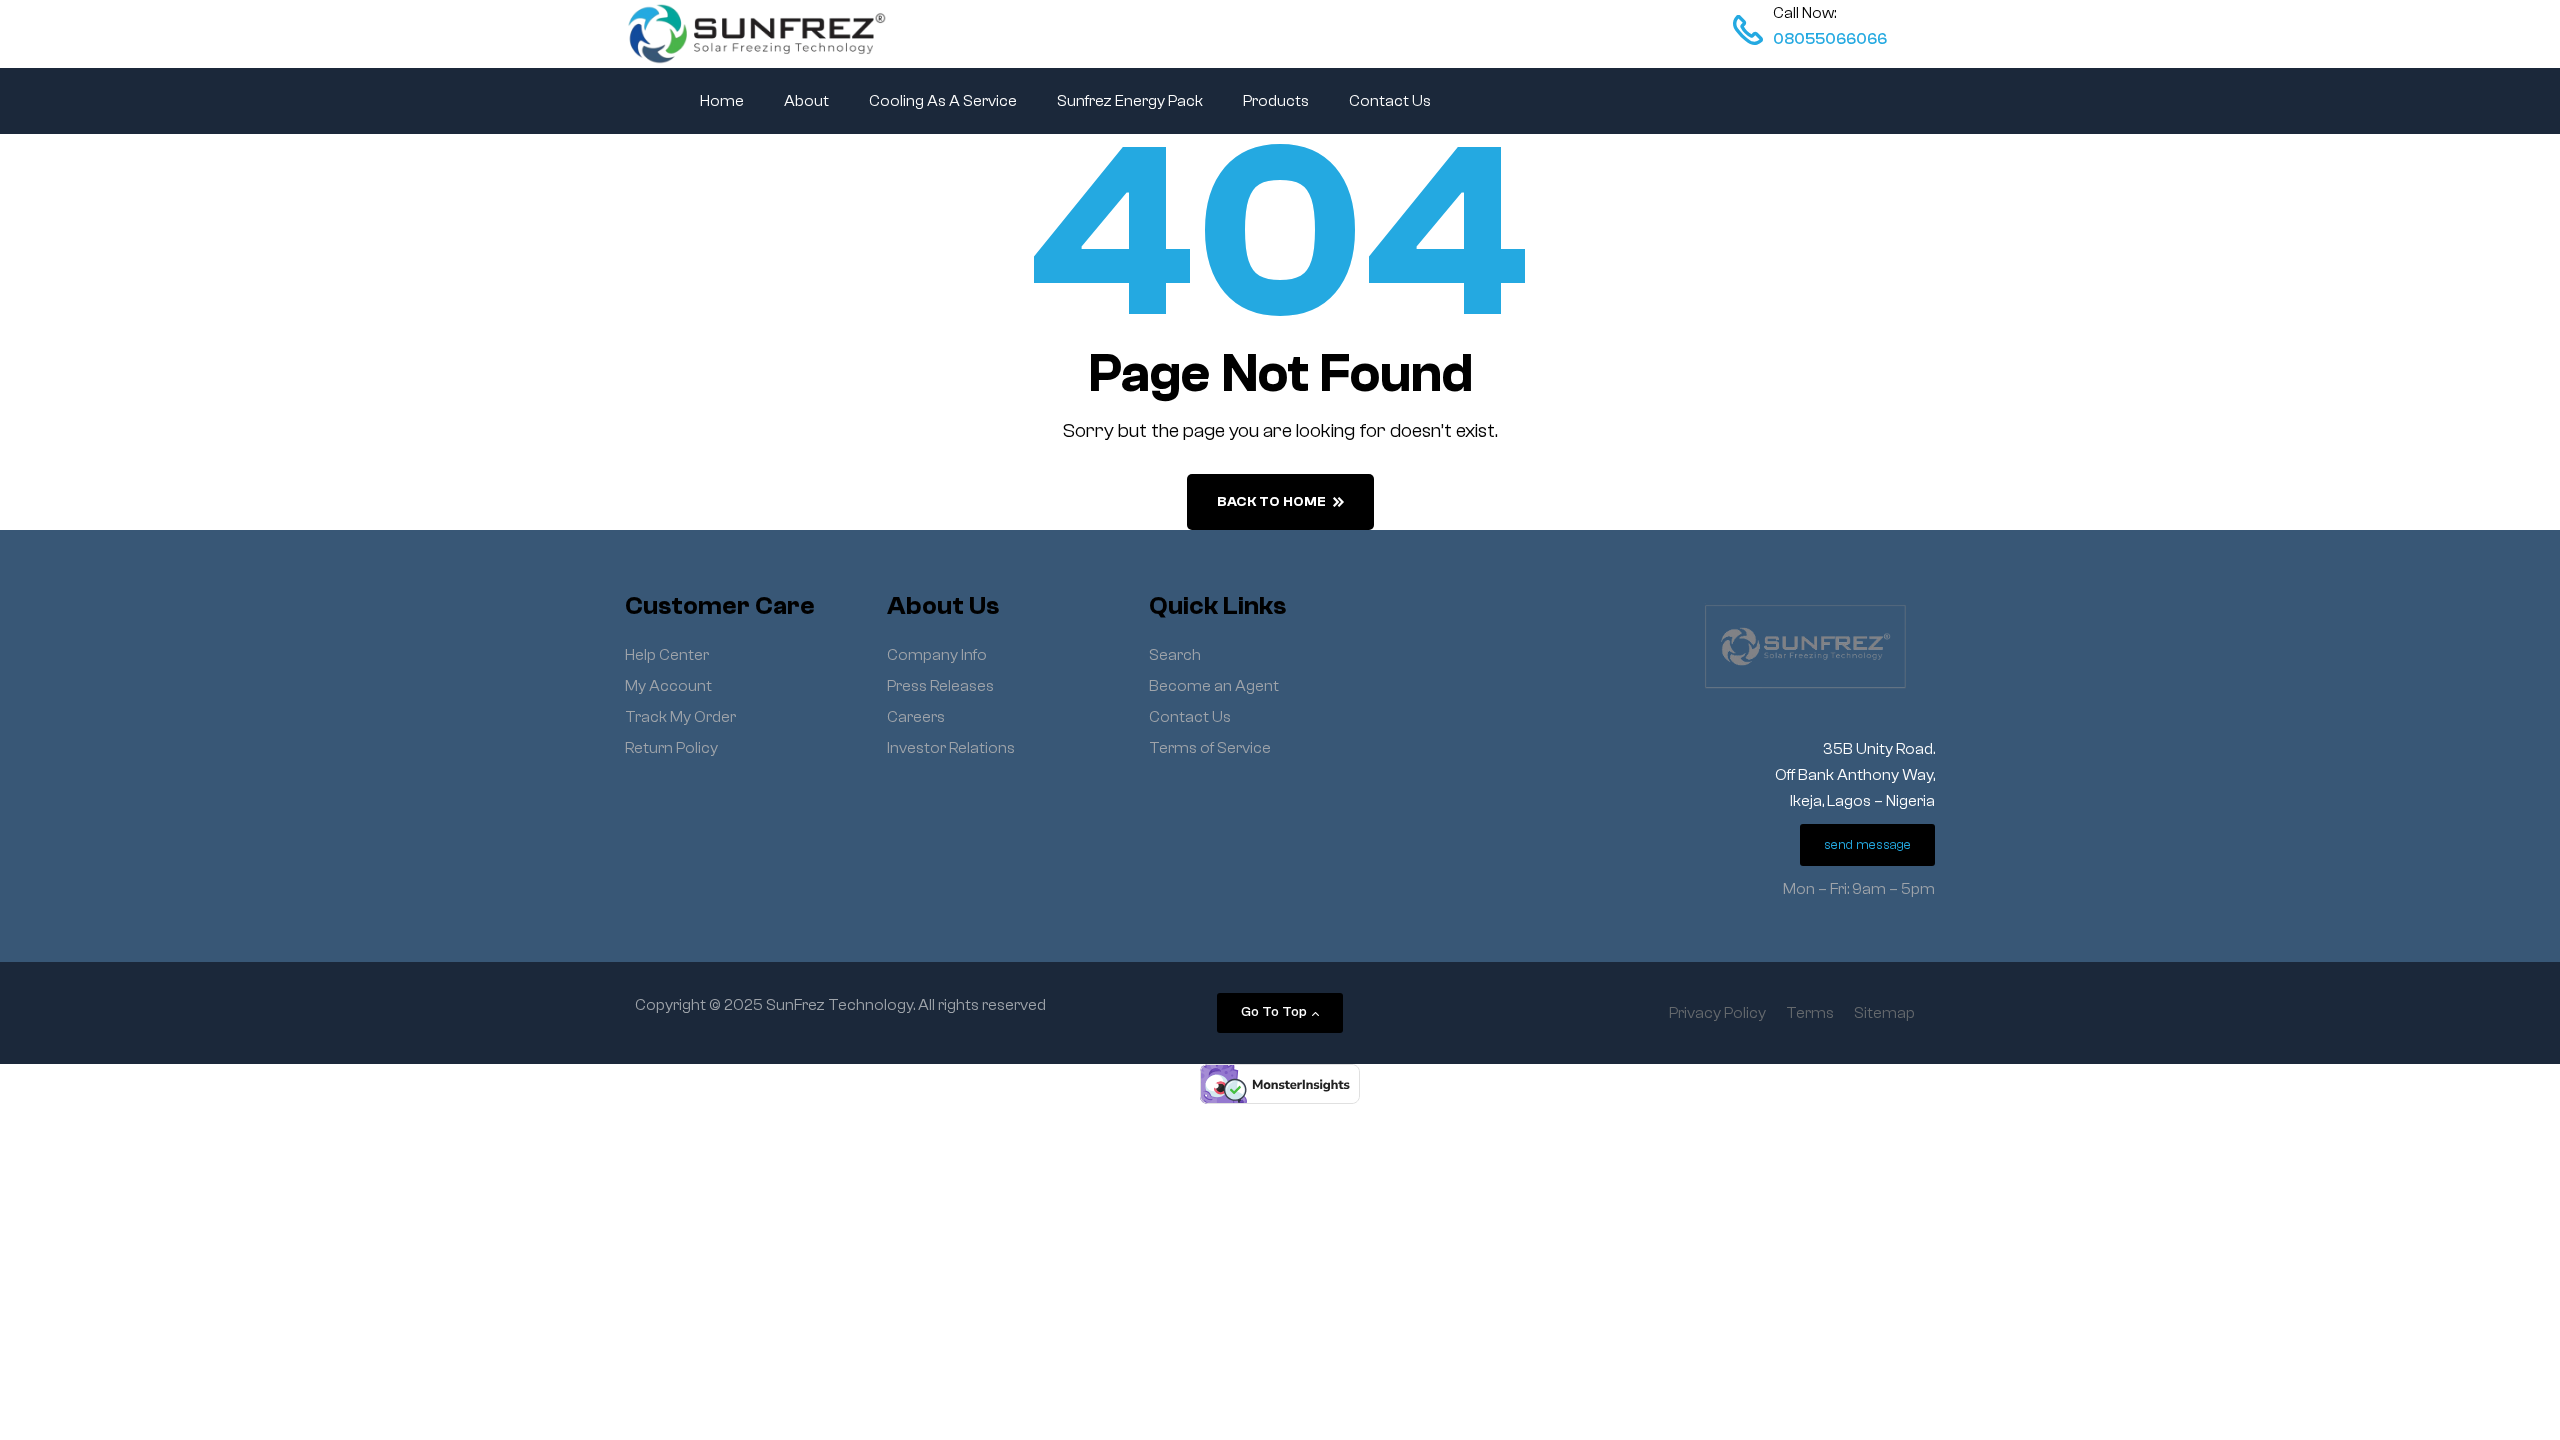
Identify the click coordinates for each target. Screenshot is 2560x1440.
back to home (1271, 502)
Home (722, 101)
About (806, 101)
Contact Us (1390, 101)
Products (1276, 101)
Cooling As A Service (943, 101)
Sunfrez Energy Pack (1130, 101)
